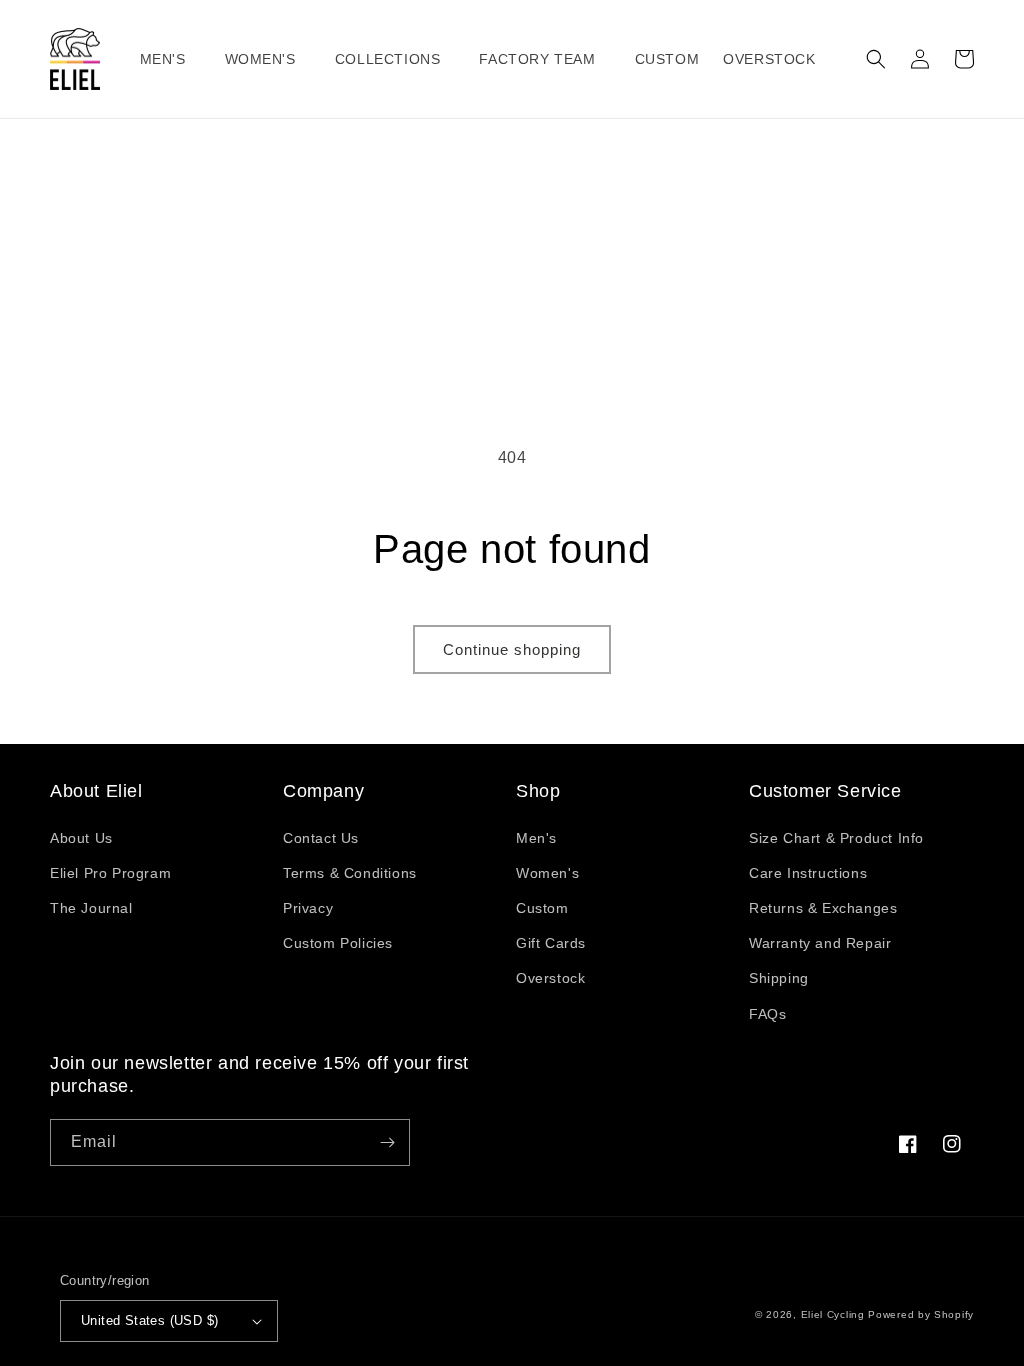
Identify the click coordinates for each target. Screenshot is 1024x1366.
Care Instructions (808, 873)
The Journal (91, 908)
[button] (170, 59)
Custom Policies (338, 943)
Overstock (550, 978)
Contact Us (321, 838)
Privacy (308, 908)
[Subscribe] (387, 1142)
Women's (547, 873)
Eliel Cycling (833, 1314)
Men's (536, 838)
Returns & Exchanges (823, 908)
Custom (542, 908)
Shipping (779, 978)
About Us (81, 838)
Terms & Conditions (350, 873)
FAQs (767, 1014)
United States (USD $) (149, 1320)
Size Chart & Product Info (836, 838)
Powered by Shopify (921, 1314)
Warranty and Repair (820, 943)
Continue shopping (512, 649)
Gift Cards (551, 943)
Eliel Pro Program (110, 873)
